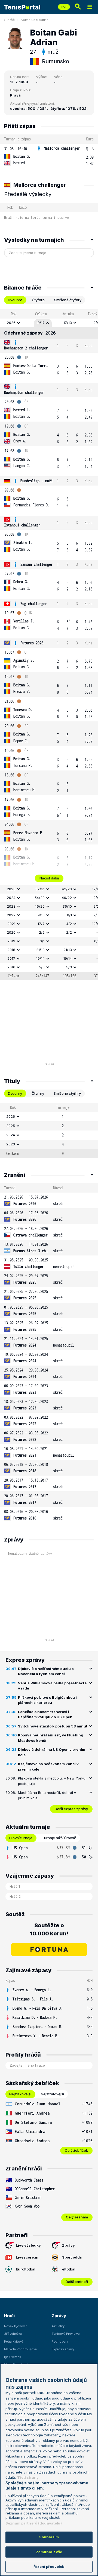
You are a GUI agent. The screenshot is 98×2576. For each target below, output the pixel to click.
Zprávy (68, 2245)
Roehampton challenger (24, 392)
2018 (11, 950)
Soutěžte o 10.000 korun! (49, 1929)
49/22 (67, 898)
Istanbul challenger (22, 525)
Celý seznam (77, 2217)
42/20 (67, 889)
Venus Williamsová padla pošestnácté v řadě (52, 1686)
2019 (11, 941)
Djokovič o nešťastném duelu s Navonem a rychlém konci (46, 1671)
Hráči (11, 20)
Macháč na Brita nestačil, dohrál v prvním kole (47, 1795)
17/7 (41, 924)
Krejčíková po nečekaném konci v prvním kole (48, 1766)
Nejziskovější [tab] (20, 2094)
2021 (11, 924)
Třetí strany (28, 2477)
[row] (49, 156)
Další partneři (77, 2282)
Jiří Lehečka (13, 2334)
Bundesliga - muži (37, 481)
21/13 (40, 950)
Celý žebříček (76, 2150)
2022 (11, 915)
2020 (11, 932)
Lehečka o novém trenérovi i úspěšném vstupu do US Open (45, 1714)
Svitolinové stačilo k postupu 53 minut (53, 1726)
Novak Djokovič (16, 2326)
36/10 (67, 906)
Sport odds (72, 2257)
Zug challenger (34, 604)
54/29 (40, 898)
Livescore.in (27, 2257)
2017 (11, 958)
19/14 (40, 958)
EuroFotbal (26, 2269)
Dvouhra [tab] (15, 300)
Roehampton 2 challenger (26, 348)
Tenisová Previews (66, 2334)
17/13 (68, 323)
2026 (11, 323)
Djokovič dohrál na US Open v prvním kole (52, 1752)
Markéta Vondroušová (20, 2349)
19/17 (40, 323)
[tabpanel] (49, 645)
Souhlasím (49, 2537)
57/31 (40, 889)
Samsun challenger (37, 564)
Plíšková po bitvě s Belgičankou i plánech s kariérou (47, 1700)
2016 (11, 967)
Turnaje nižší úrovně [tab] (59, 1838)
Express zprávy (63, 2349)
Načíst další (49, 878)
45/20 (40, 906)
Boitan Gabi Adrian (35, 20)
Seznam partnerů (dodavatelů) (34, 2523)
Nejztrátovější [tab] (52, 2094)
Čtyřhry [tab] (38, 1093)
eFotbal (69, 2269)
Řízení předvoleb (49, 2567)
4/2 (69, 924)
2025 (11, 889)
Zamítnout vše (49, 2552)
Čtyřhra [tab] (38, 300)
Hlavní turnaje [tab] (21, 1838)
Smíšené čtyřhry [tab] (68, 300)
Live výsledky (28, 2245)
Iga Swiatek (13, 2357)
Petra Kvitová (14, 2341)
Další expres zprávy (71, 1809)
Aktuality (58, 2326)
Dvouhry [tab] (15, 1093)
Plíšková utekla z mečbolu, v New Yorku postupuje (52, 1781)
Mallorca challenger (62, 148)
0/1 (69, 915)
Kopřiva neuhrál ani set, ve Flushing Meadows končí (51, 1738)
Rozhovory (60, 2341)
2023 (11, 906)
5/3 (42, 967)
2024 (11, 898)
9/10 (41, 915)
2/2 (42, 932)
